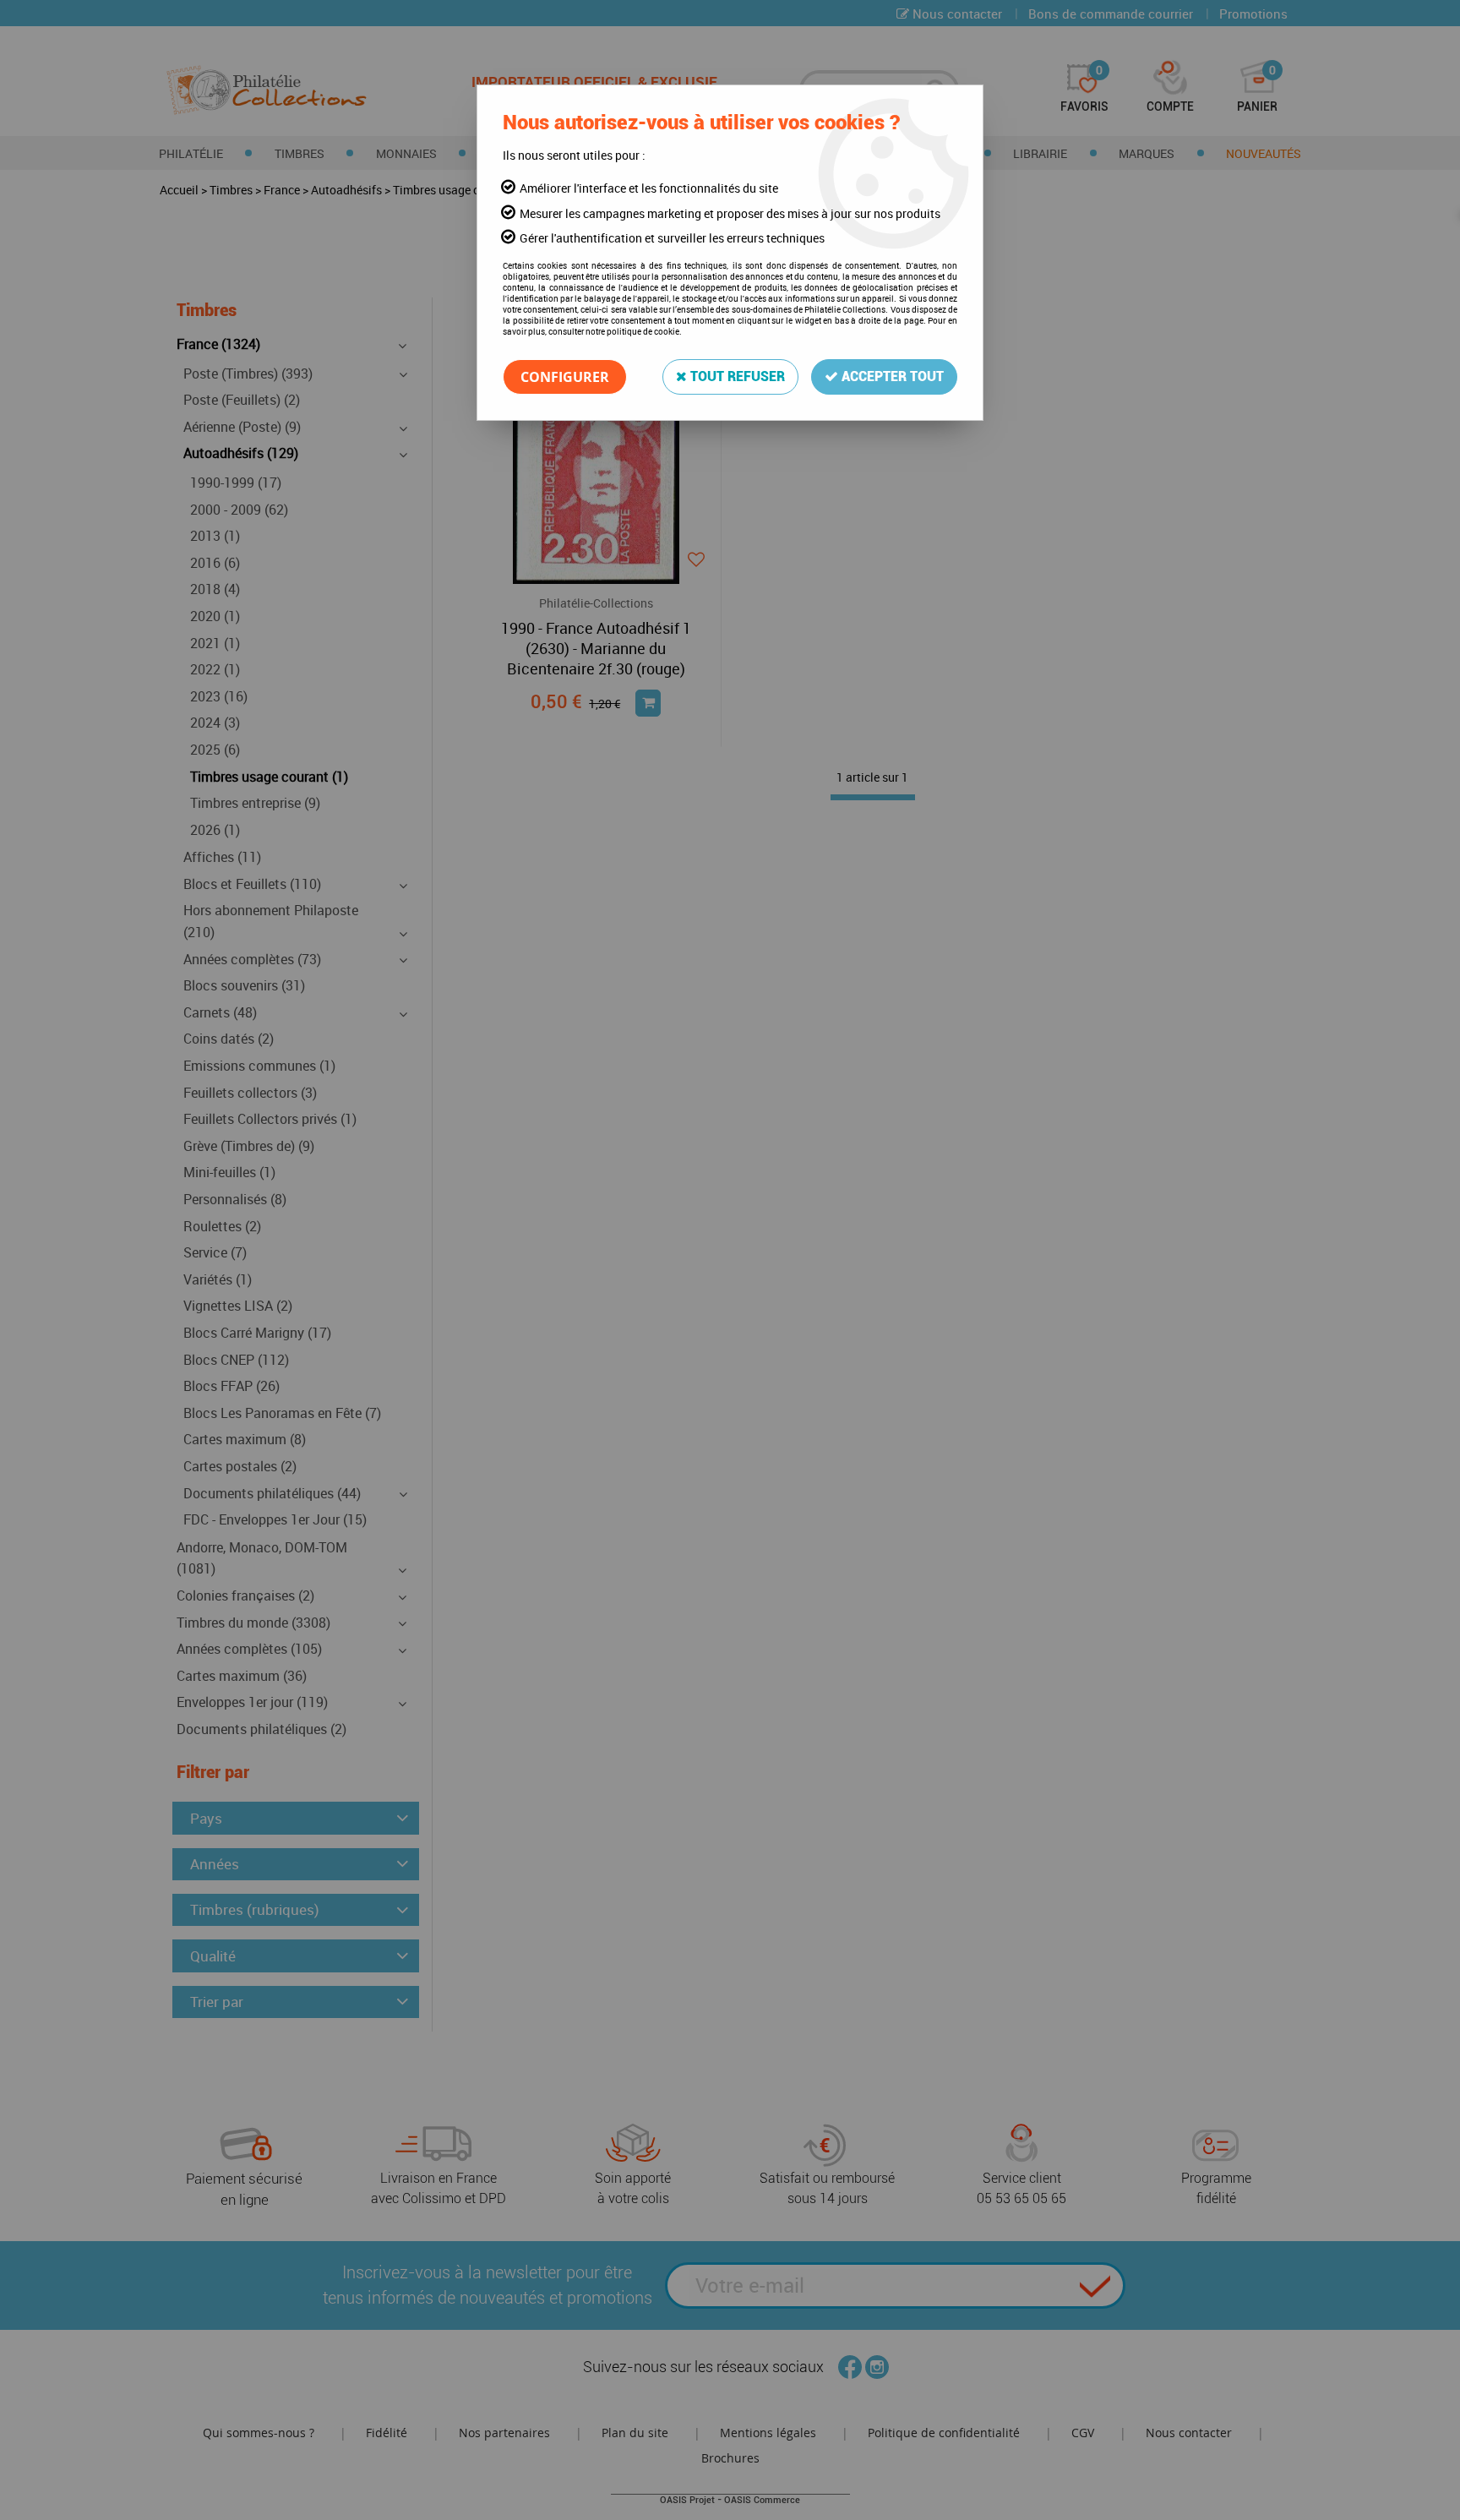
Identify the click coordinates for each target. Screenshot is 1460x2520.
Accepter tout (891, 376)
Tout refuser (736, 376)
